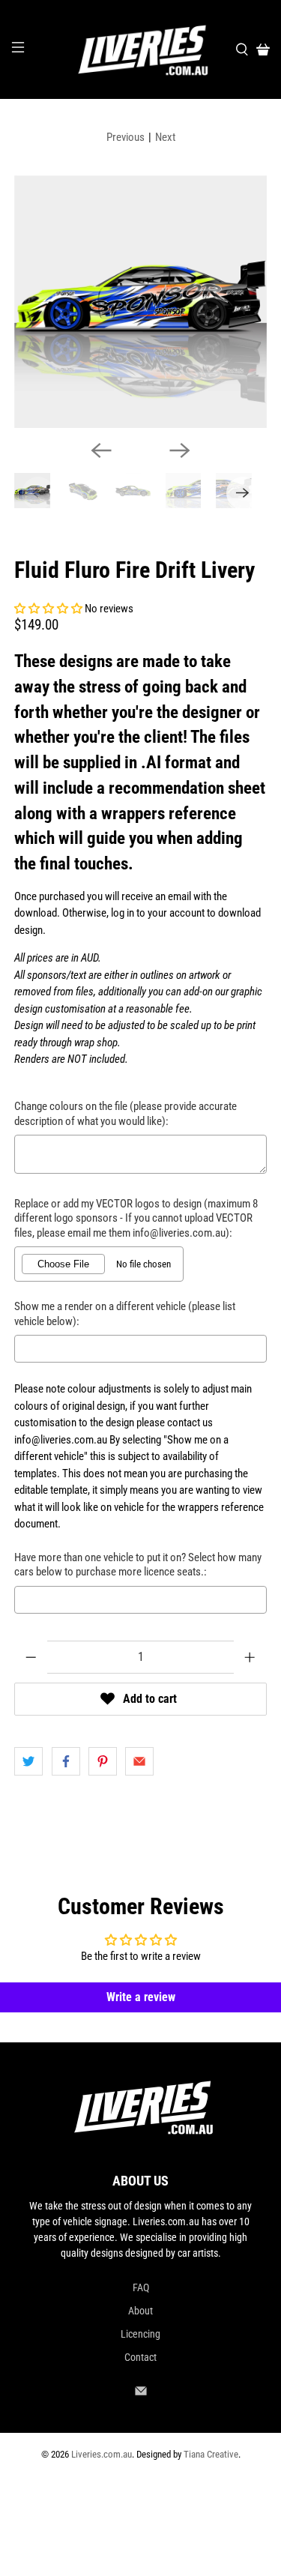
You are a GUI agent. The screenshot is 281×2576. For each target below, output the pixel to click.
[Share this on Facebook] (66, 1761)
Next (165, 137)
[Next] (180, 450)
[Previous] (101, 450)
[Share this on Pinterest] (103, 1761)
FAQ (141, 2287)
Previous (126, 137)
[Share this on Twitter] (28, 1761)
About (140, 2311)
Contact (140, 2357)
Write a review (141, 1997)
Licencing (140, 2334)
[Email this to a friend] (139, 1761)
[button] (48, 609)
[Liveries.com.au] (141, 49)
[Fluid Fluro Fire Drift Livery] (140, 301)
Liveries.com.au (102, 2454)
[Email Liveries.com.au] (141, 2394)
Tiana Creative (211, 2454)
